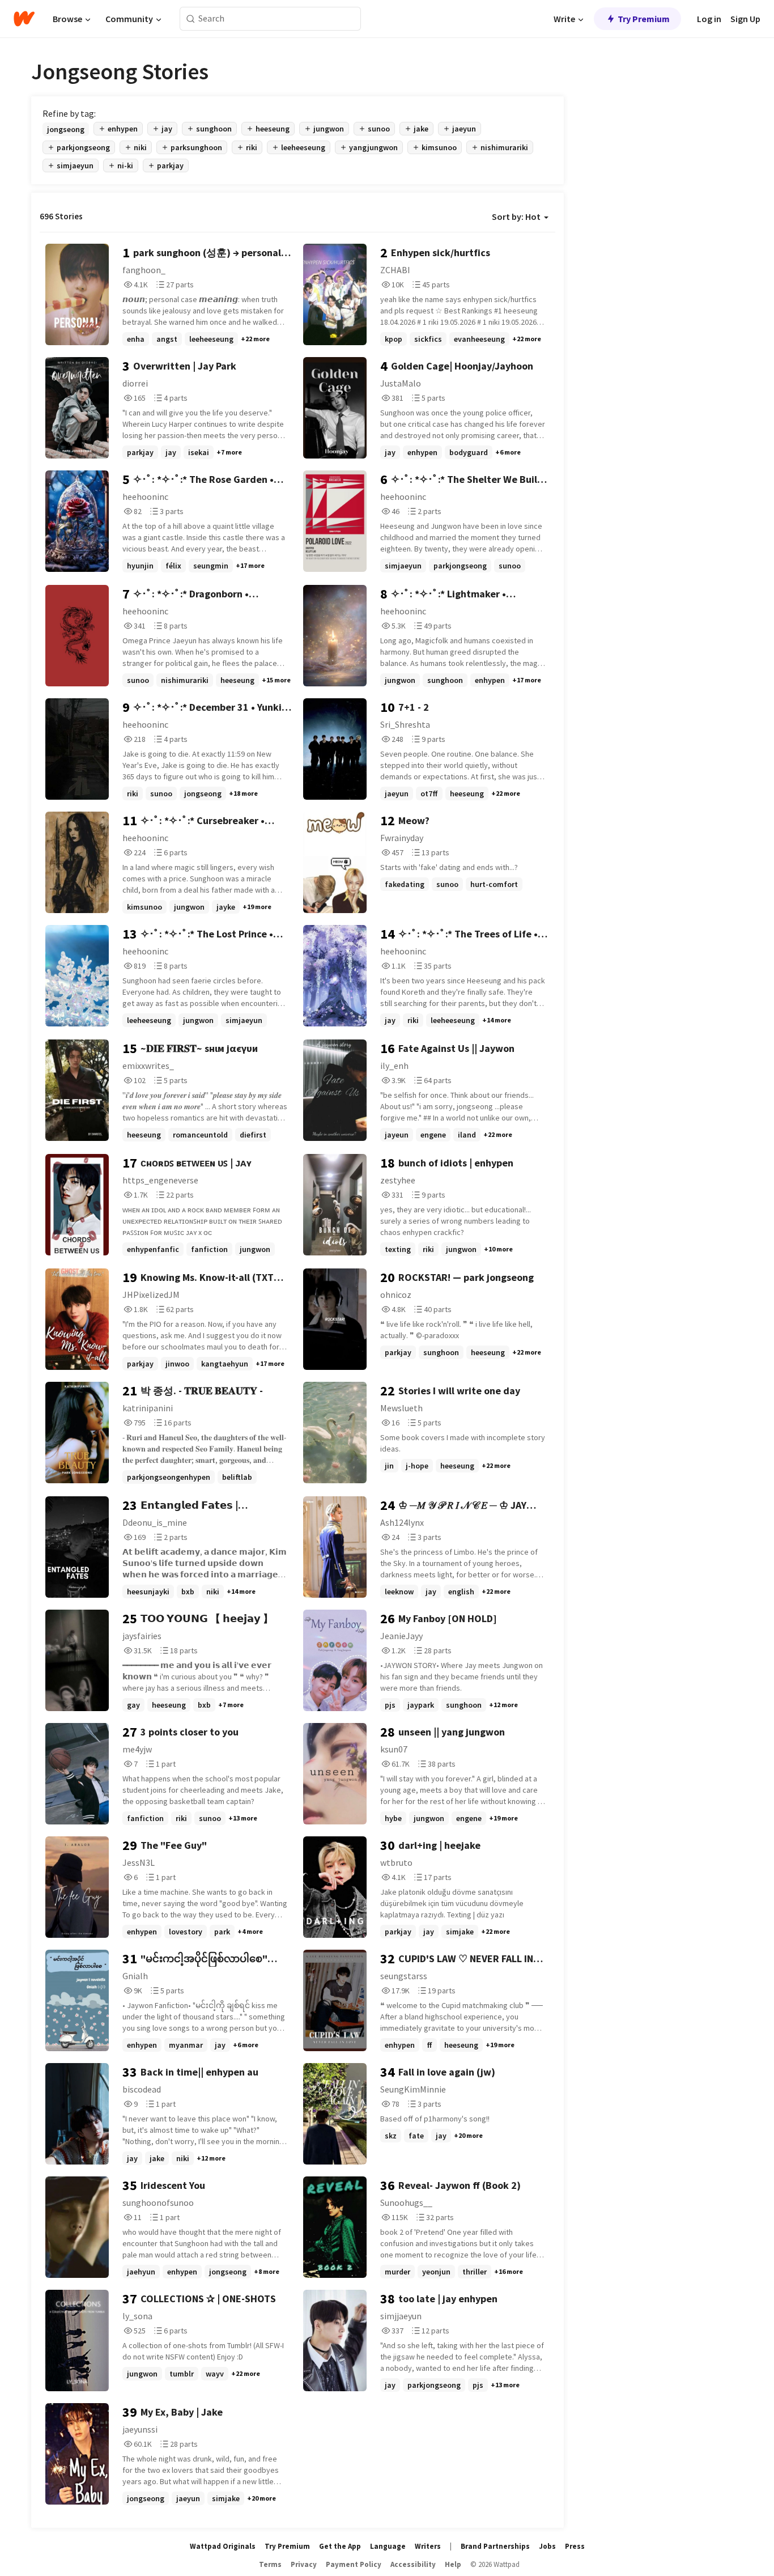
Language (388, 2546)
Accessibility (413, 2564)
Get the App (340, 2546)
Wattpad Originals (223, 2546)
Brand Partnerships (495, 2546)
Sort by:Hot (516, 217)
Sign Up (745, 19)
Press (575, 2546)
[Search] (191, 19)
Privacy (304, 2564)
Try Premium (644, 19)
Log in (709, 19)
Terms (270, 2564)
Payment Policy (354, 2564)
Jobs (547, 2546)
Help (453, 2564)
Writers (428, 2546)
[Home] (24, 19)
